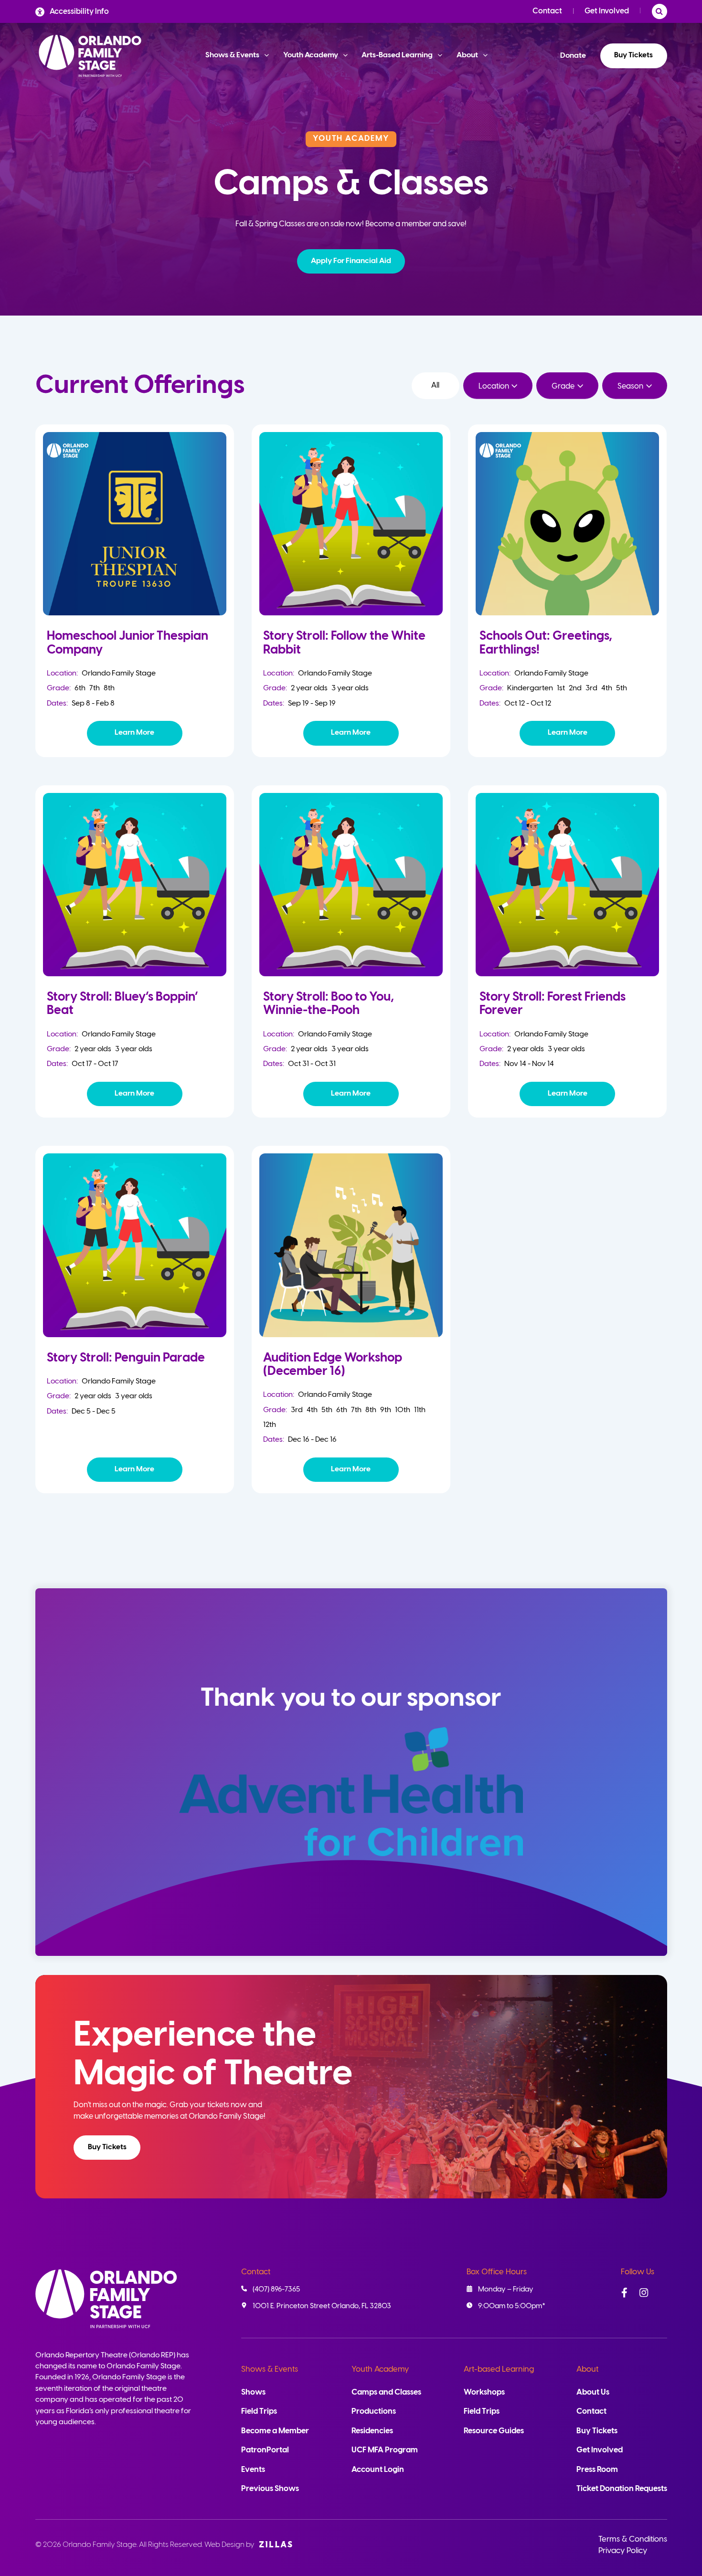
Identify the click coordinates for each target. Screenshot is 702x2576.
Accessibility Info (79, 12)
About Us (593, 2392)
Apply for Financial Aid (351, 261)
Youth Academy (380, 2370)
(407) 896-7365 (276, 2290)
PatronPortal (265, 2450)
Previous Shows (270, 2489)
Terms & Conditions (633, 2539)
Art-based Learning (499, 2370)
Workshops (484, 2392)
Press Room (597, 2470)
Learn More (134, 733)
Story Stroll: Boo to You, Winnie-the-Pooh (329, 1004)
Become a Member (275, 2431)
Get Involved (607, 11)
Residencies (372, 2431)
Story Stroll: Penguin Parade (126, 1358)
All (435, 385)
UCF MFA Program (385, 2450)
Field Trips (259, 2412)
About (587, 2370)
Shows (253, 2392)
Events (253, 2470)
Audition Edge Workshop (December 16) (333, 1365)
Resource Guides (494, 2431)
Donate (573, 56)
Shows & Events (270, 2370)
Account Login (378, 2470)
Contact (547, 11)
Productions (374, 2412)
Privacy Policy (623, 2551)
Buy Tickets (633, 55)
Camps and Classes (386, 2392)
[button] (351, 261)
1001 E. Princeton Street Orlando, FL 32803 (322, 2306)
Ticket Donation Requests (622, 2489)
